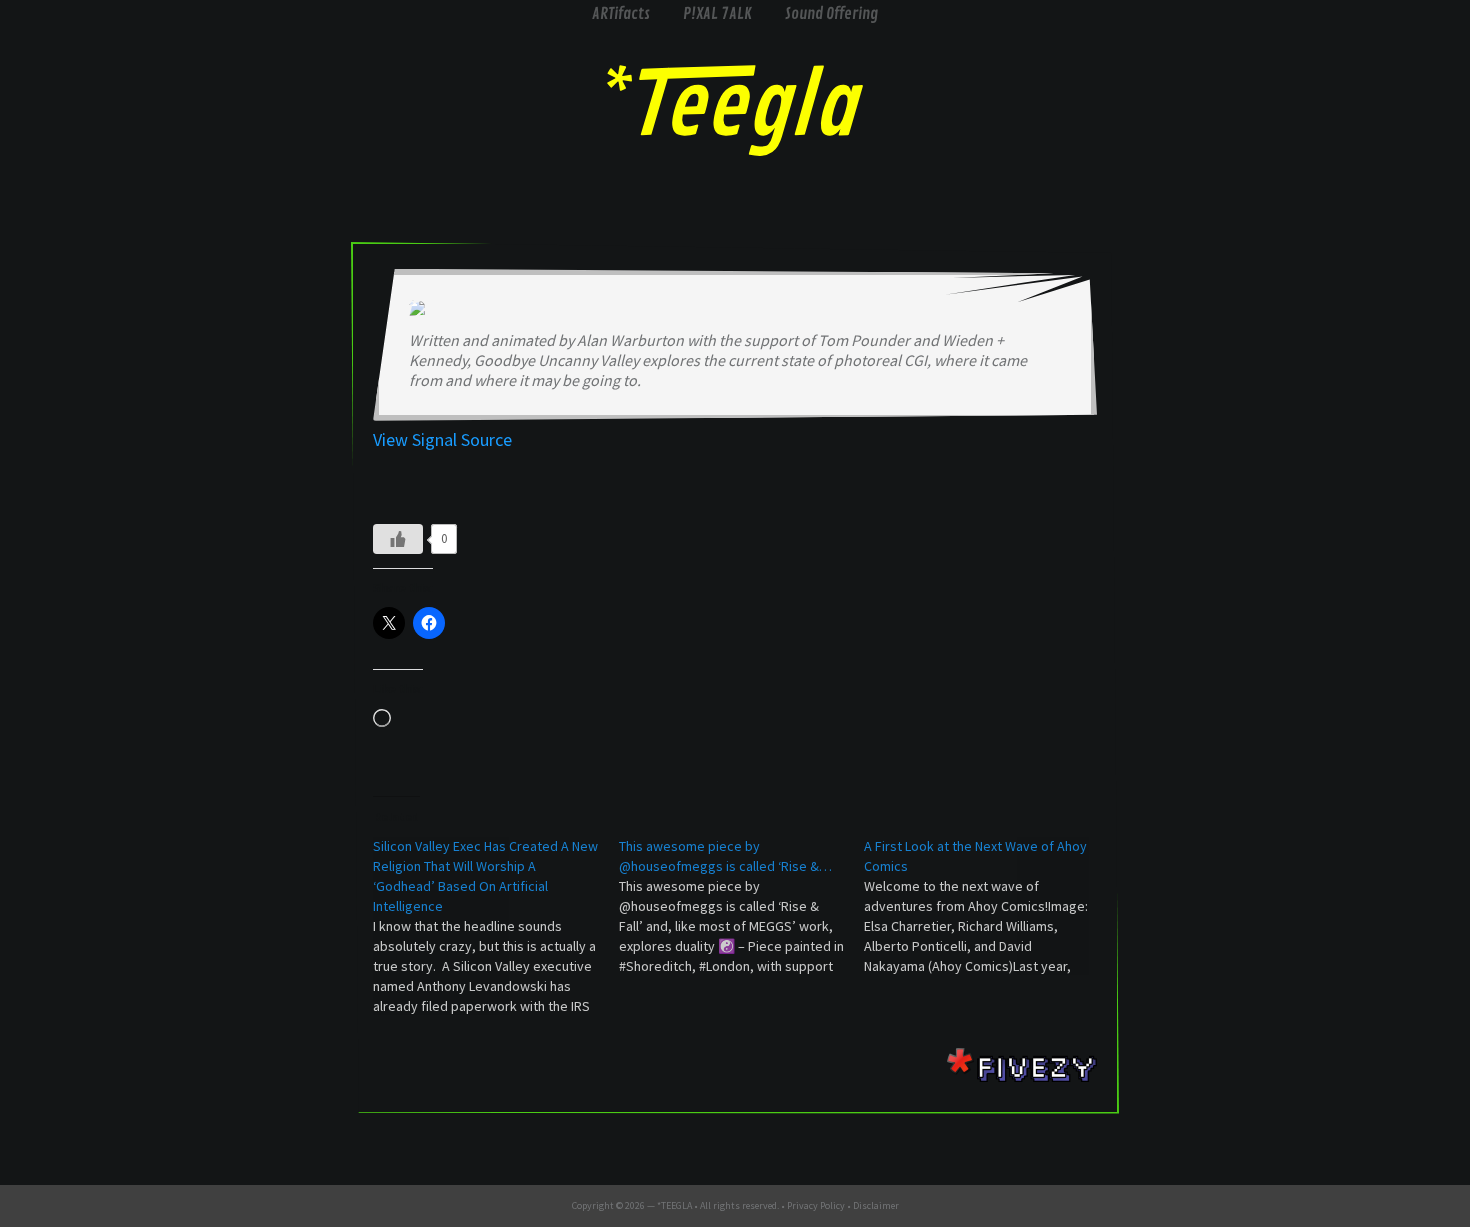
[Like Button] (398, 539)
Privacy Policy (816, 1205)
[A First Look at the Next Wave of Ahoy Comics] (987, 906)
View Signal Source (442, 439)
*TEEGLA (674, 1205)
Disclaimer (876, 1205)
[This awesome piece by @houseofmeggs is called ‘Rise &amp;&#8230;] (742, 906)
